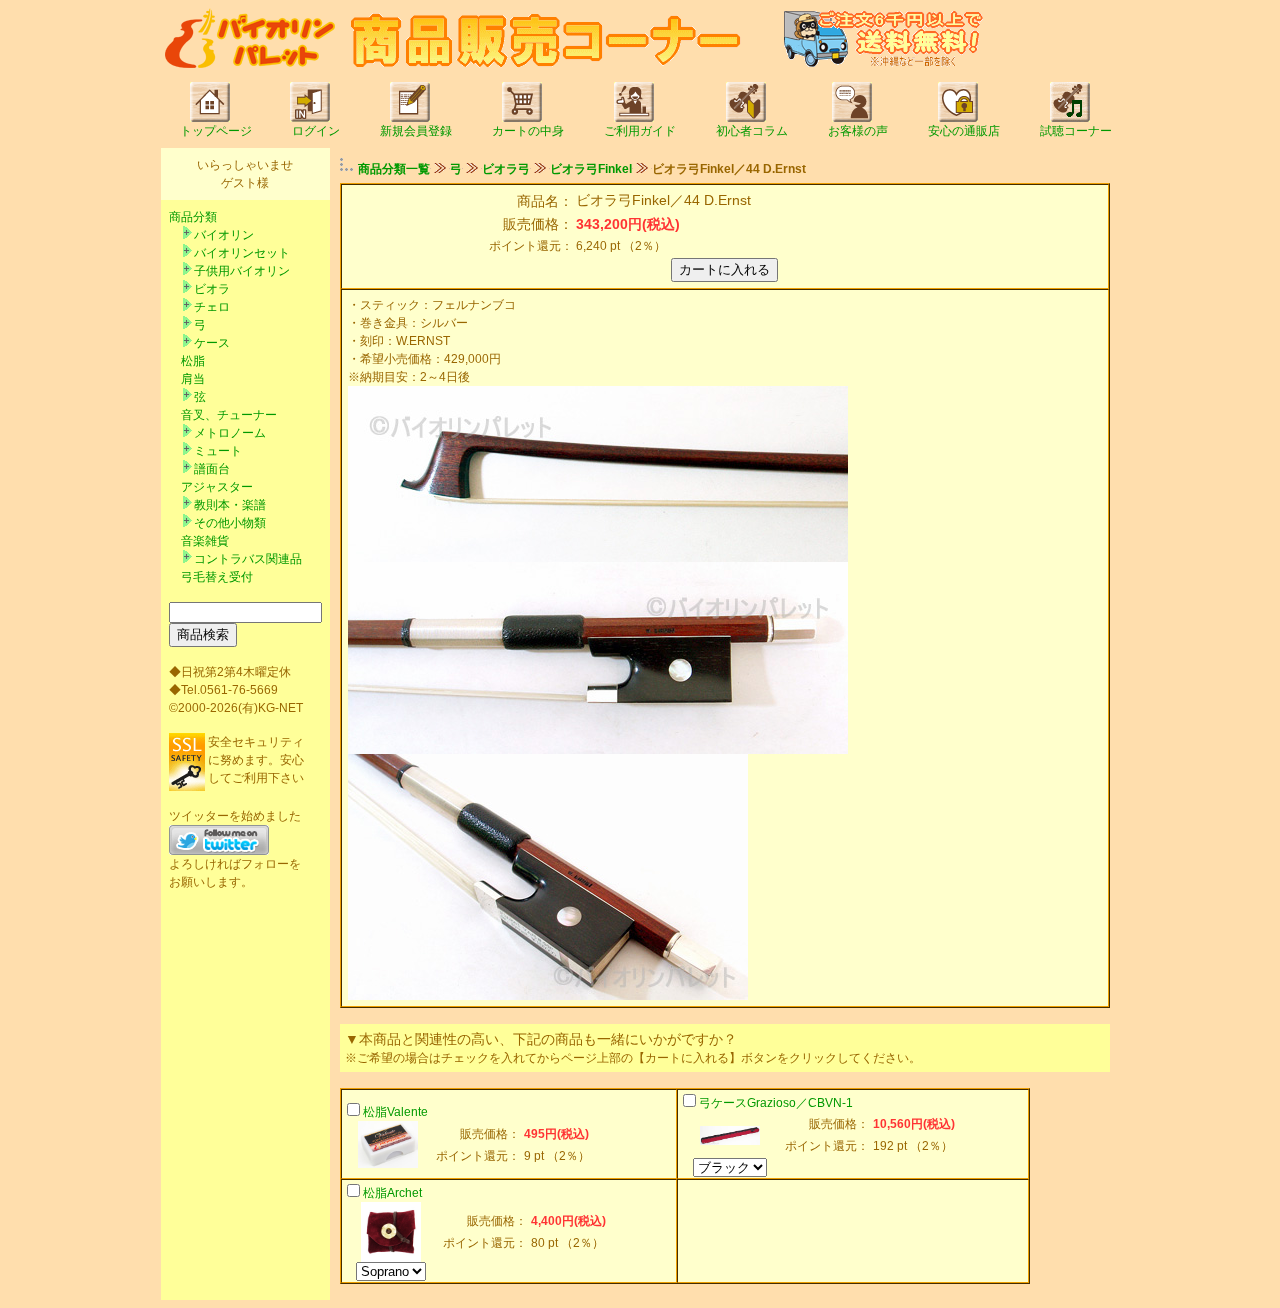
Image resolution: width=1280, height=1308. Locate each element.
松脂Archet (392, 1193)
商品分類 (193, 217)
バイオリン (224, 235)
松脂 (193, 361)
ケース (212, 343)
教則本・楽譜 (230, 505)
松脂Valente (395, 1112)
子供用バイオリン (242, 271)
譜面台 (212, 469)
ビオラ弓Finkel (591, 169)
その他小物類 (230, 523)
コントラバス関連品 (248, 559)
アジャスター (217, 487)
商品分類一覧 (394, 169)
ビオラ (212, 289)
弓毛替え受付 (217, 577)
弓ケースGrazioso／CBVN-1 (776, 1103)
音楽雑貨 (205, 541)
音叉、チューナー (229, 415)
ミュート (218, 451)
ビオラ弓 (506, 169)
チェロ (212, 307)
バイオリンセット (242, 253)
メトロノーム (230, 433)
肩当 (193, 379)
